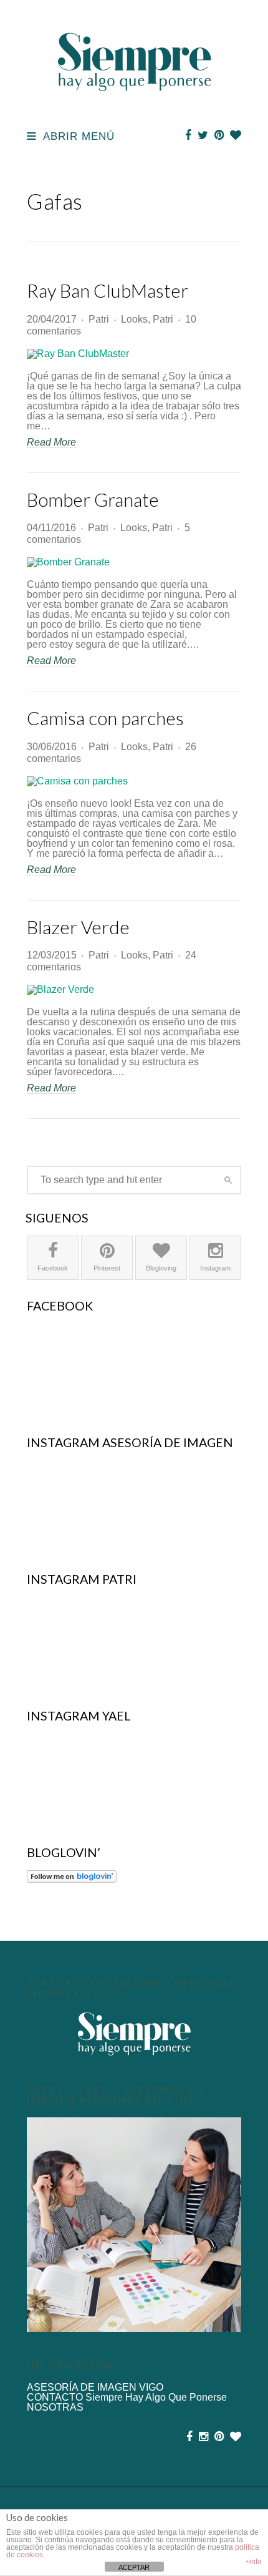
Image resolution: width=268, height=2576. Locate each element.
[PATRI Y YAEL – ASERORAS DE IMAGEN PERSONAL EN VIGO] (134, 2225)
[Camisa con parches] (134, 781)
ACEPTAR (134, 2567)
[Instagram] (203, 2437)
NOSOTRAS (55, 2407)
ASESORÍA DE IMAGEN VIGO (95, 2387)
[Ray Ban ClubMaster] (134, 354)
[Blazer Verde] (134, 990)
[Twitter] (203, 135)
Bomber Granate (93, 500)
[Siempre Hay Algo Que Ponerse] (134, 105)
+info (253, 2562)
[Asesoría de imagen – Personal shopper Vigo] (134, 2034)
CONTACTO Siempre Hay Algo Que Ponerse (127, 2397)
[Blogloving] (236, 135)
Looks (134, 319)
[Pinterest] (219, 135)
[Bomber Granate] (134, 562)
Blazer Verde (78, 927)
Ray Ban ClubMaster (108, 290)
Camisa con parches (105, 718)
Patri (99, 319)
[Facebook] (188, 135)
